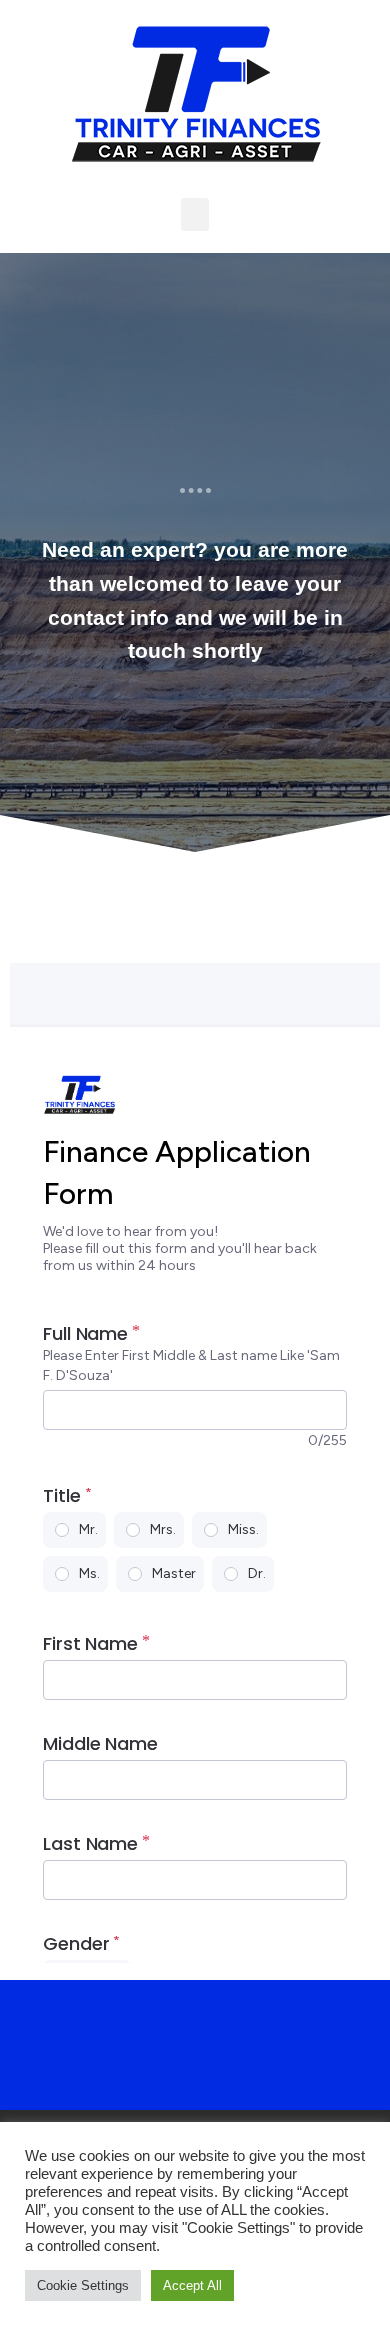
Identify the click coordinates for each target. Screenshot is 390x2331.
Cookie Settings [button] (83, 2285)
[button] (195, 214)
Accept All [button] (192, 2285)
